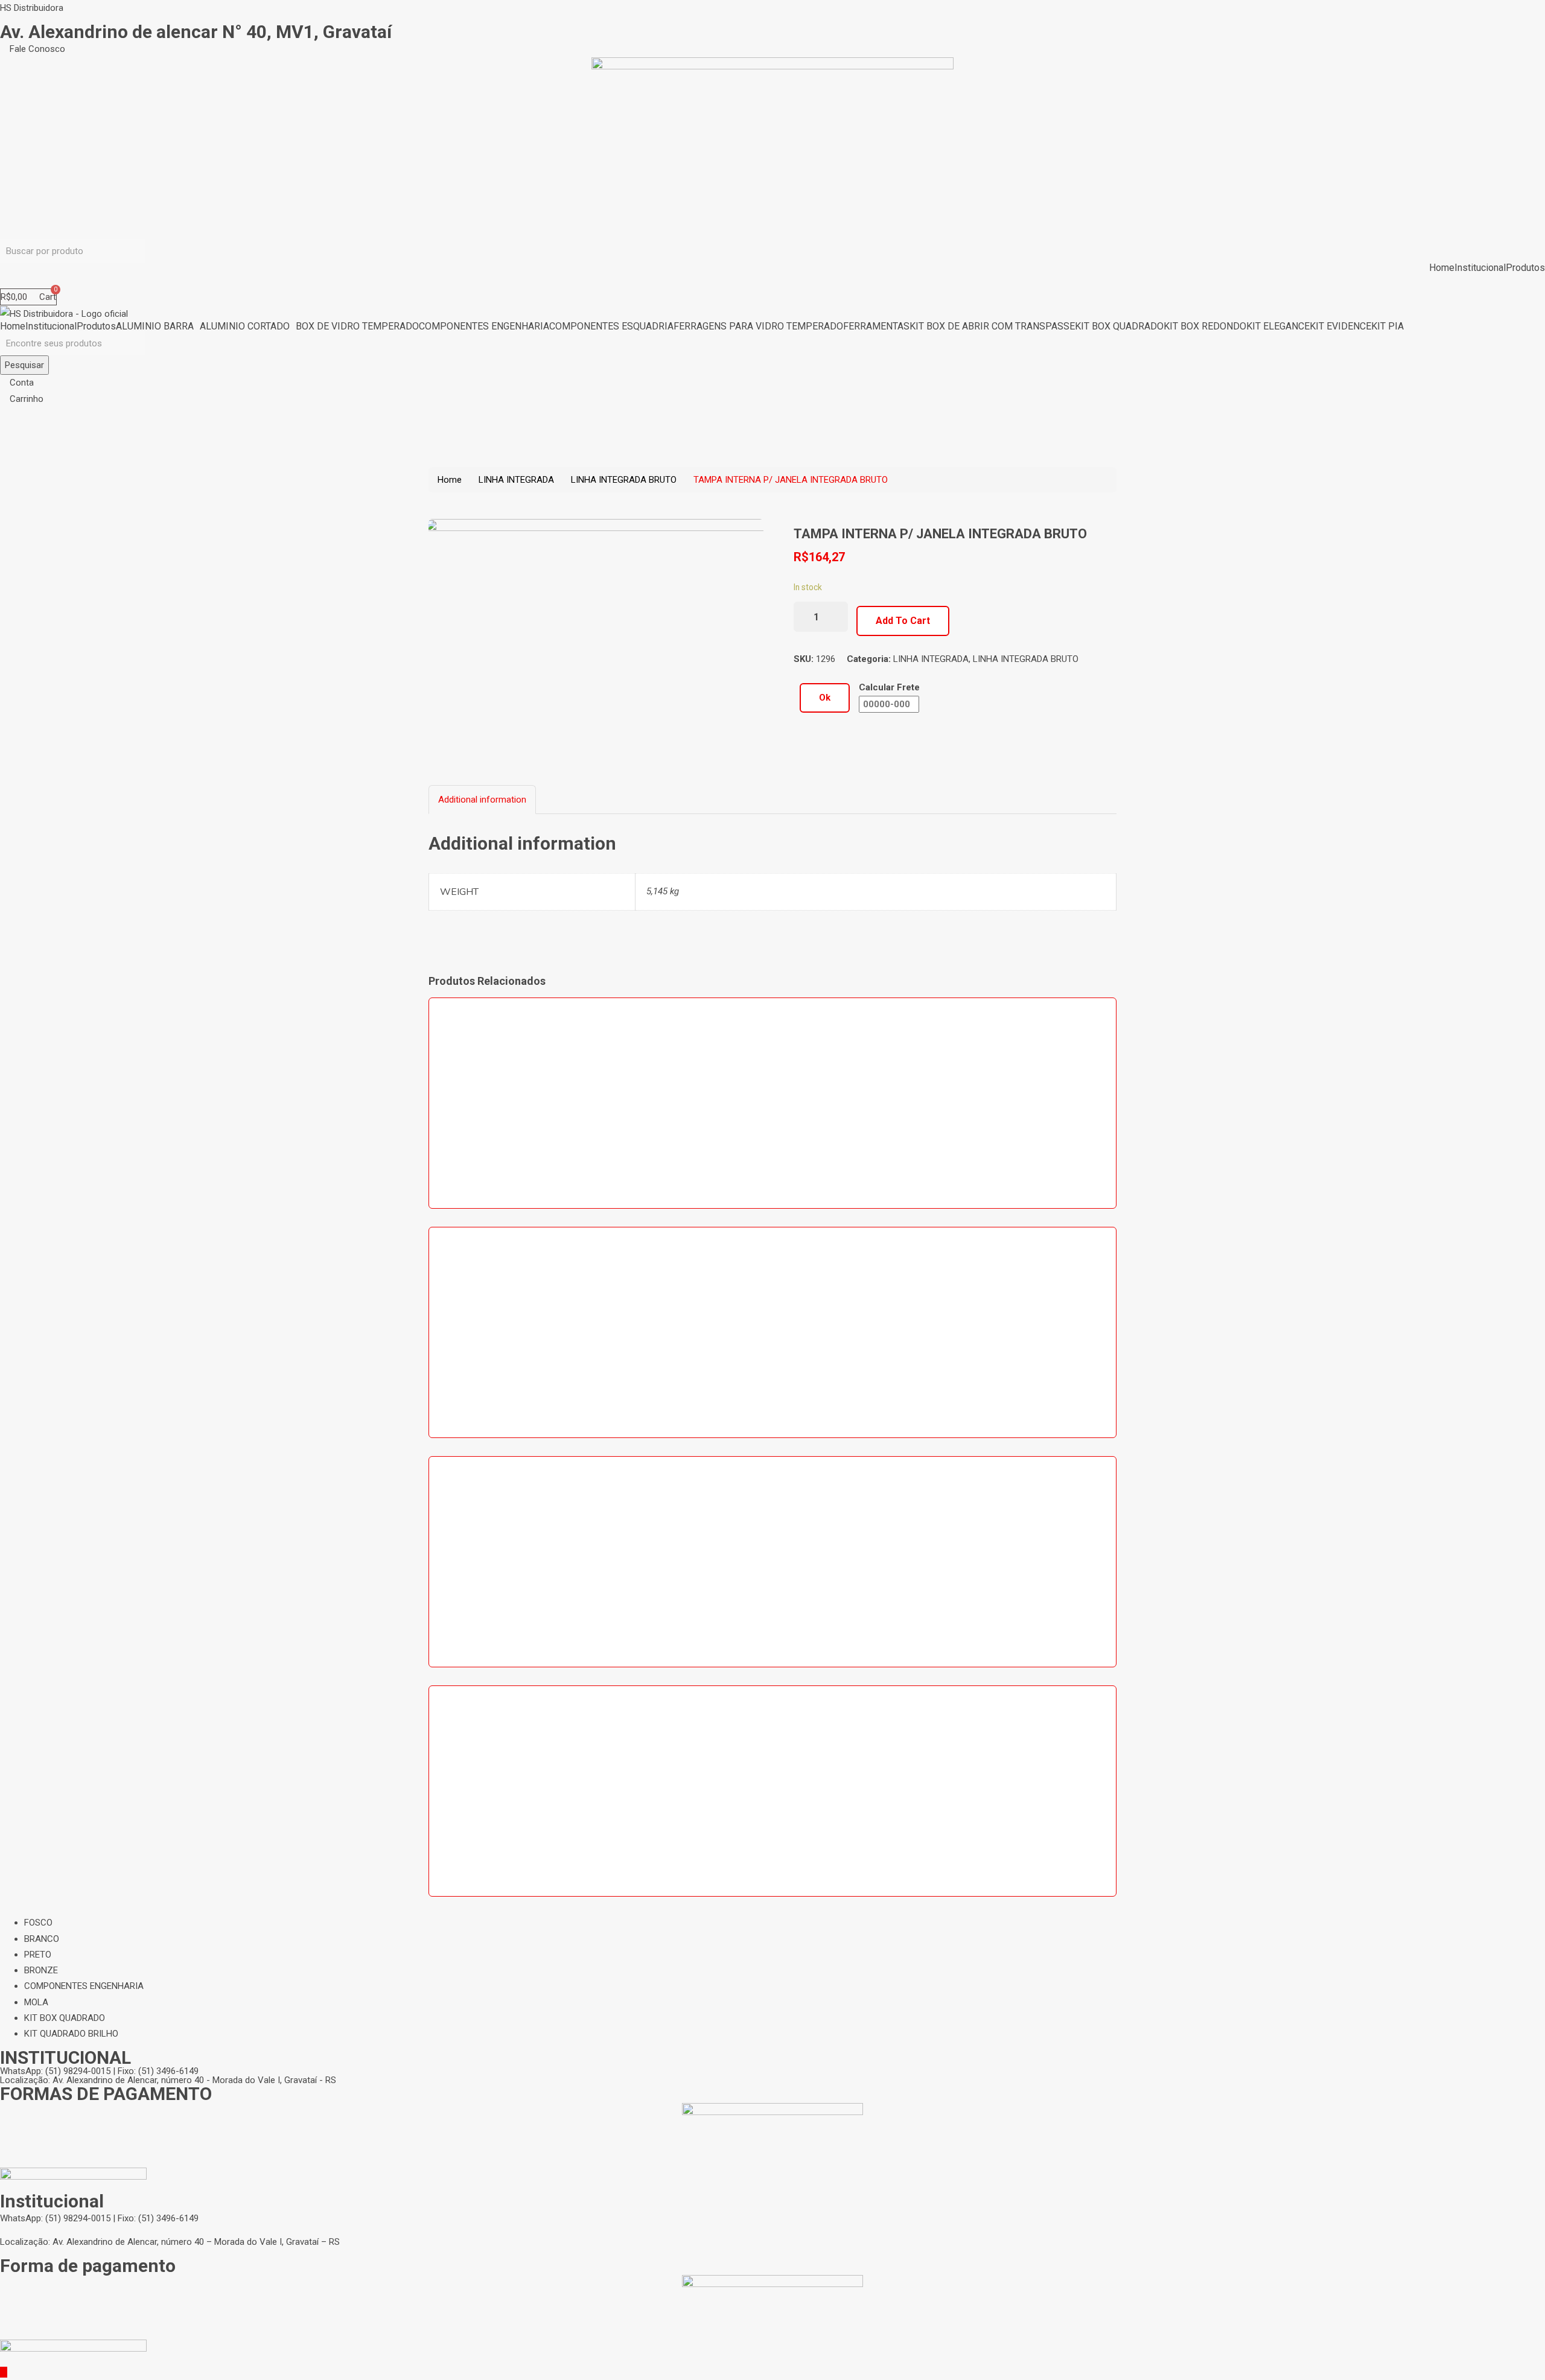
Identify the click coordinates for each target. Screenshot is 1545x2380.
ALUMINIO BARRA (155, 326)
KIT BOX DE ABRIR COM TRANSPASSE (992, 326)
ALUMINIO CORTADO (245, 326)
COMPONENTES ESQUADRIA (611, 326)
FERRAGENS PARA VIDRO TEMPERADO (758, 326)
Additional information (482, 800)
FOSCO (38, 1923)
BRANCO (42, 1939)
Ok (825, 698)
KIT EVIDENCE (1340, 326)
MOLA (36, 2002)
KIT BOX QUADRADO (1119, 326)
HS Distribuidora (32, 8)
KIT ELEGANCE (1278, 326)
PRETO (38, 1955)
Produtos (1525, 268)
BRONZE (41, 1970)
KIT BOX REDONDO (1205, 326)
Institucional (1480, 268)
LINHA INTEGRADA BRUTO (624, 480)
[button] (33, 49)
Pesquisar (24, 365)
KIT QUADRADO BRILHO (71, 2034)
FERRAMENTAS (876, 326)
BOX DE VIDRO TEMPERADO (357, 326)
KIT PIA (1387, 326)
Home (1442, 268)
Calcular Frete (889, 687)
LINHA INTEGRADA (516, 480)
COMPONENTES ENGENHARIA (484, 326)
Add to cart (903, 621)
